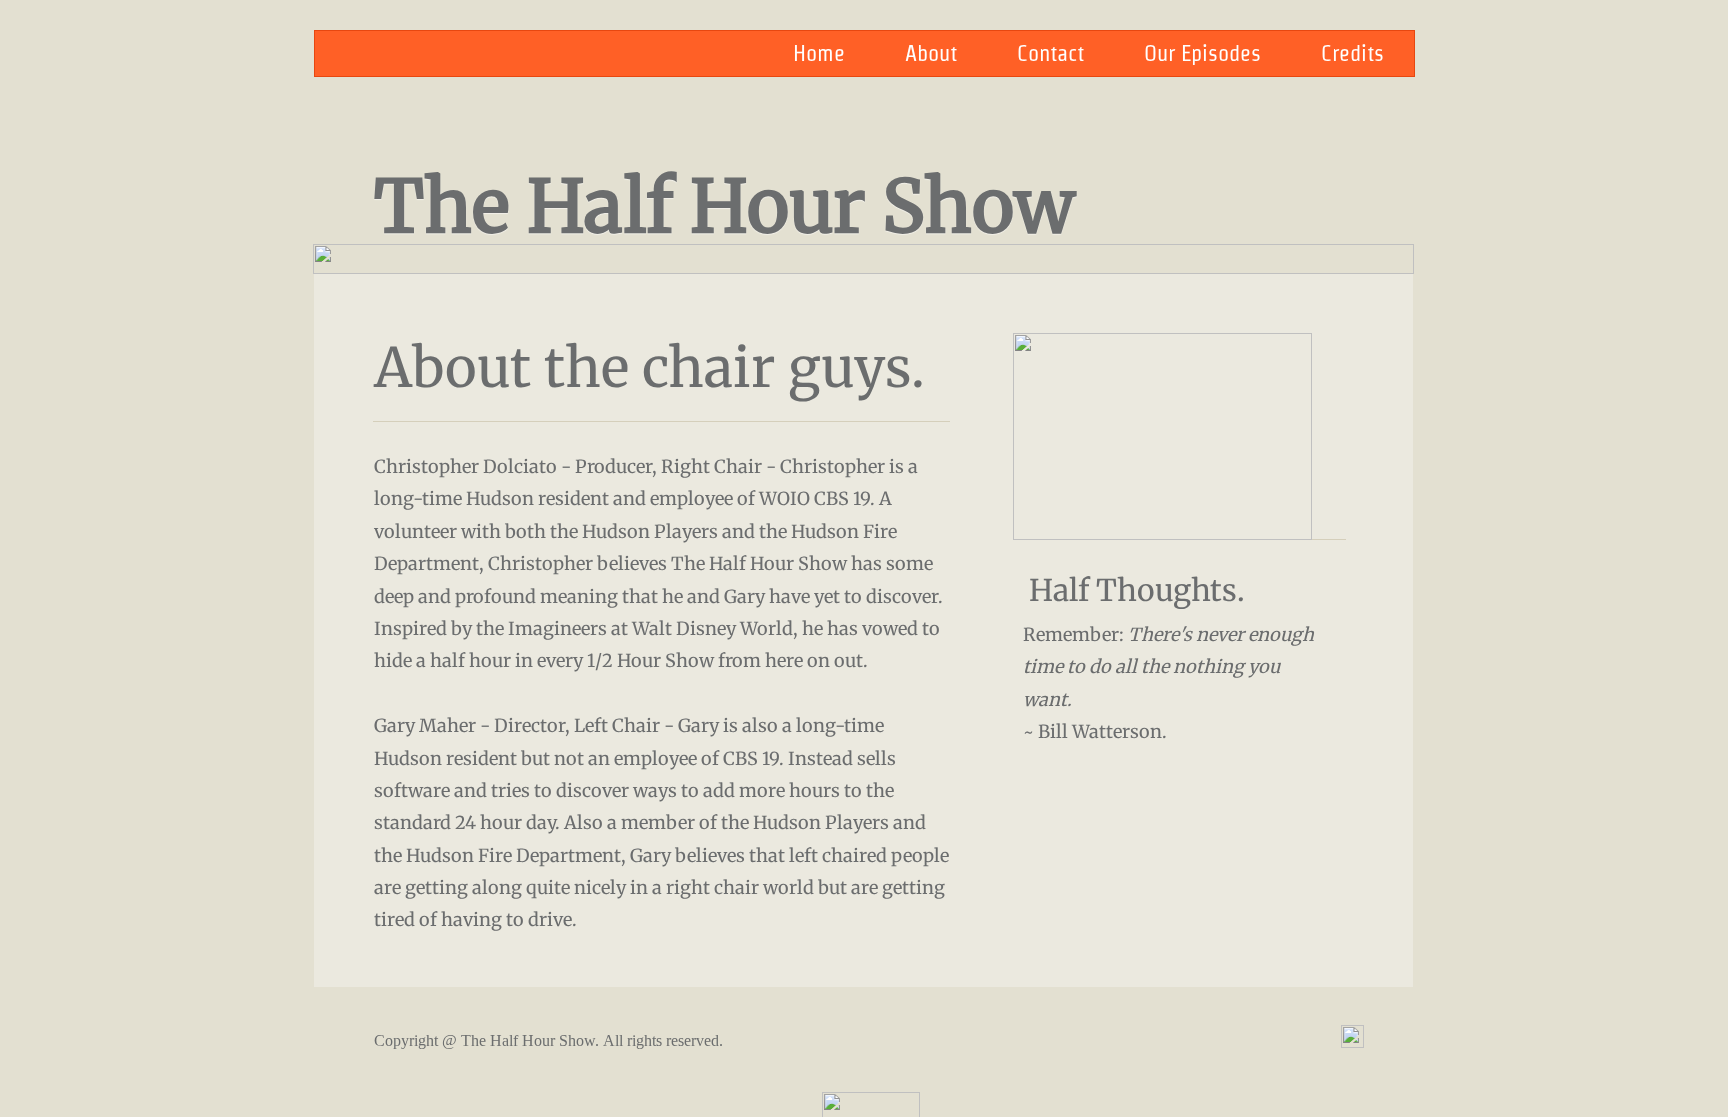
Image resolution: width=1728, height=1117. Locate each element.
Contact (1050, 53)
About (931, 53)
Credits (1352, 53)
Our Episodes (1202, 53)
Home (819, 53)
